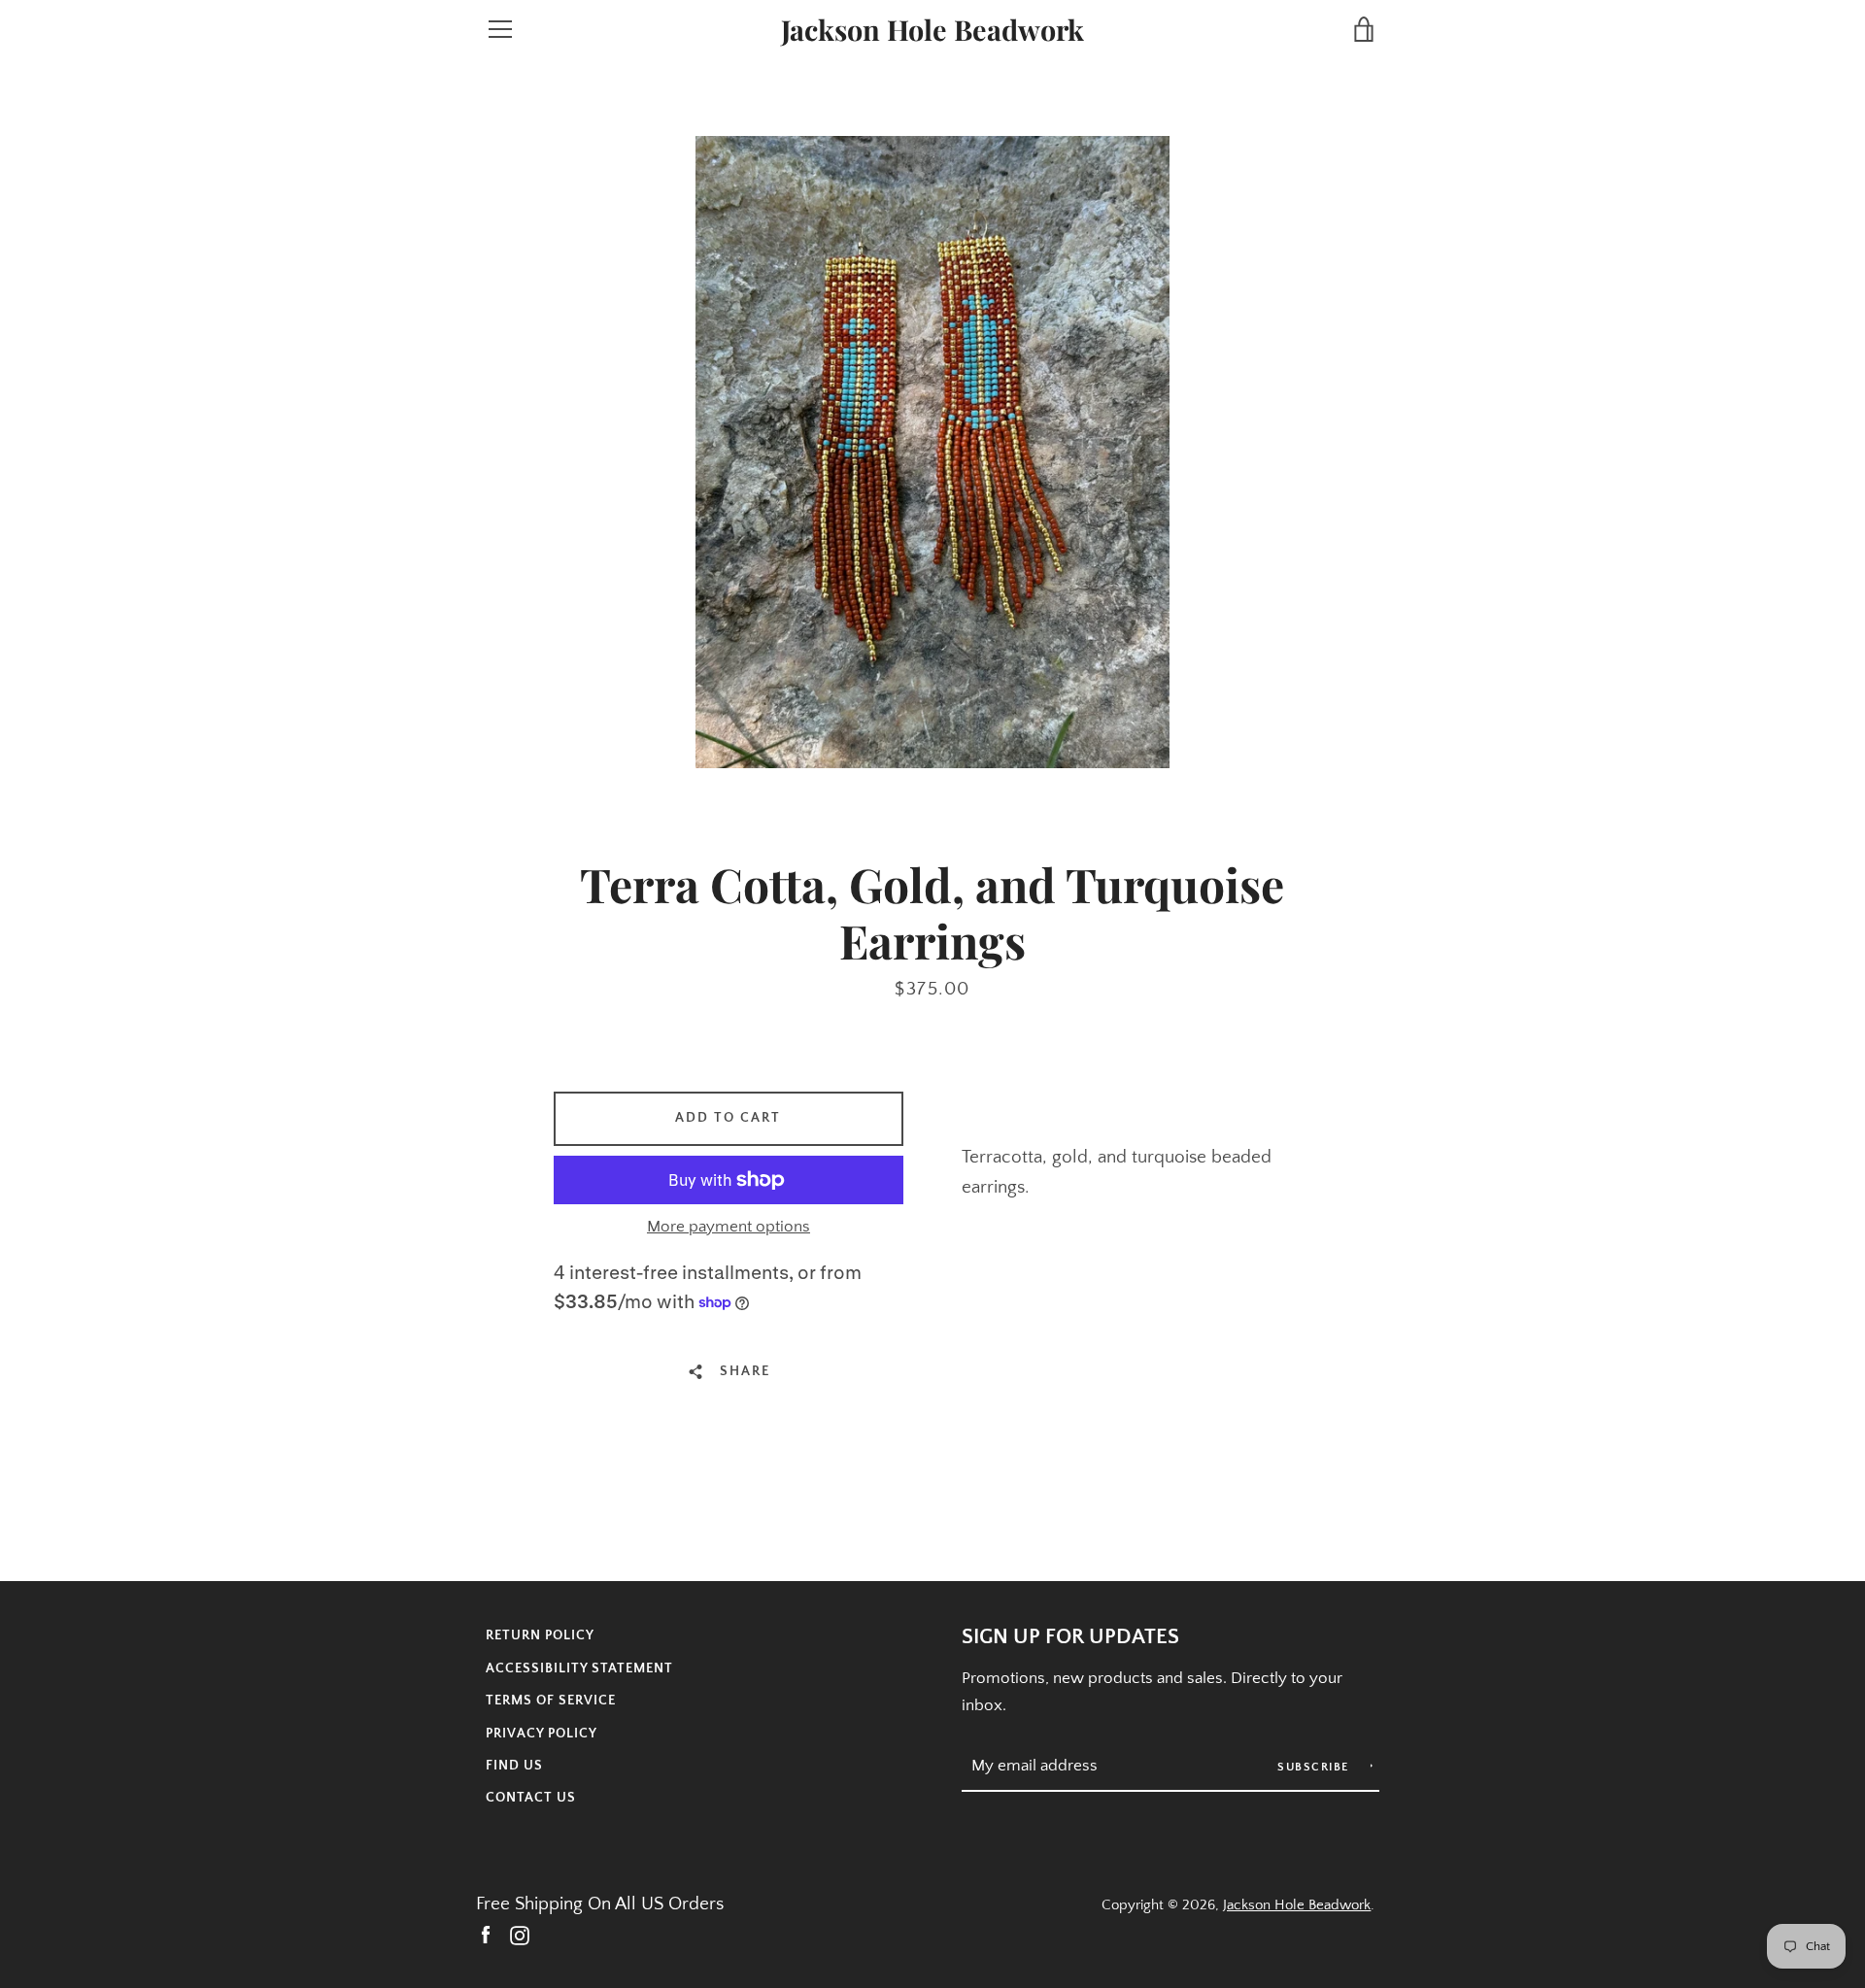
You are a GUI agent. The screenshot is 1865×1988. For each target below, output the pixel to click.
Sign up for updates (1070, 1637)
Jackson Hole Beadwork (932, 30)
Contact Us (531, 1798)
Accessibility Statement (579, 1668)
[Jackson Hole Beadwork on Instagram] (520, 1934)
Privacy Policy (542, 1734)
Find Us (514, 1766)
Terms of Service (551, 1701)
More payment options (729, 1227)
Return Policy (540, 1635)
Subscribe (1315, 1767)
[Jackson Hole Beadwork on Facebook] (486, 1934)
